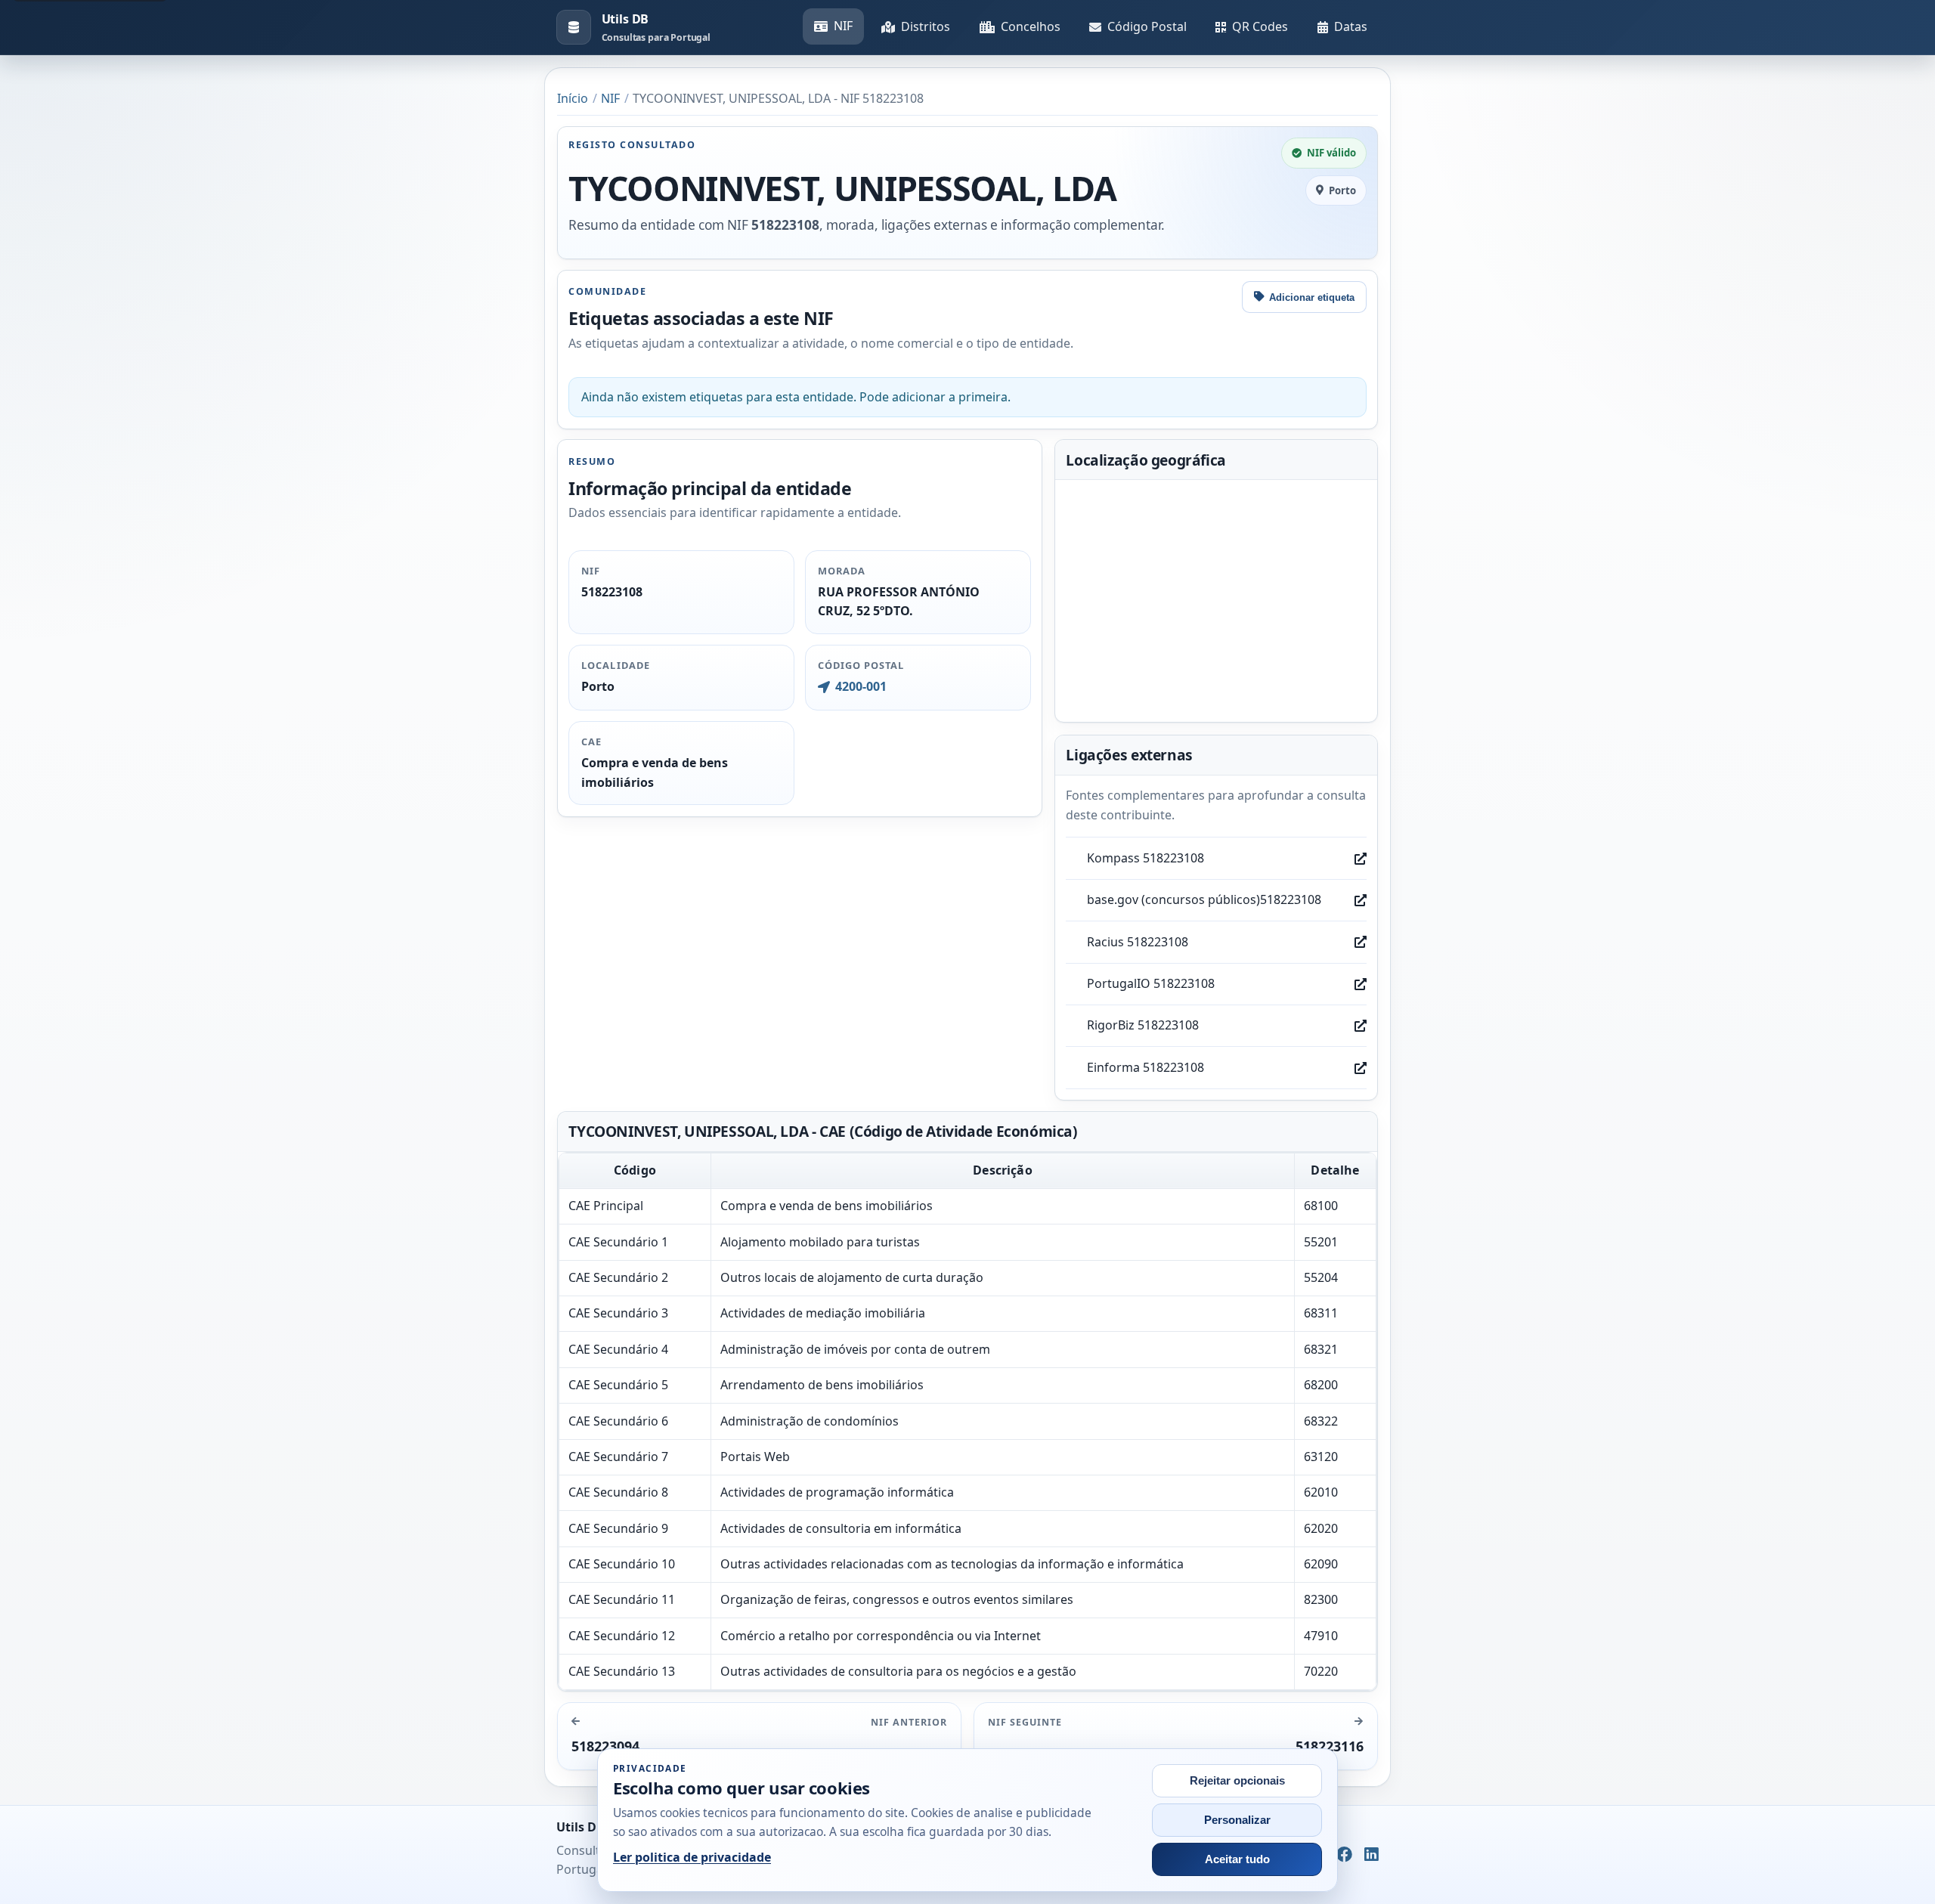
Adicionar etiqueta (1312, 297)
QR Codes (1260, 26)
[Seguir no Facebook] (1344, 1855)
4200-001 (861, 686)
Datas (1351, 26)
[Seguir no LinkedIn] (1372, 1855)
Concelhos (1031, 26)
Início (573, 98)
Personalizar (1237, 1820)
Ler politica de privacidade (692, 1857)
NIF (843, 26)
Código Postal (1147, 26)
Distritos (926, 26)
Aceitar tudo (1237, 1859)
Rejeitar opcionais (1237, 1781)
